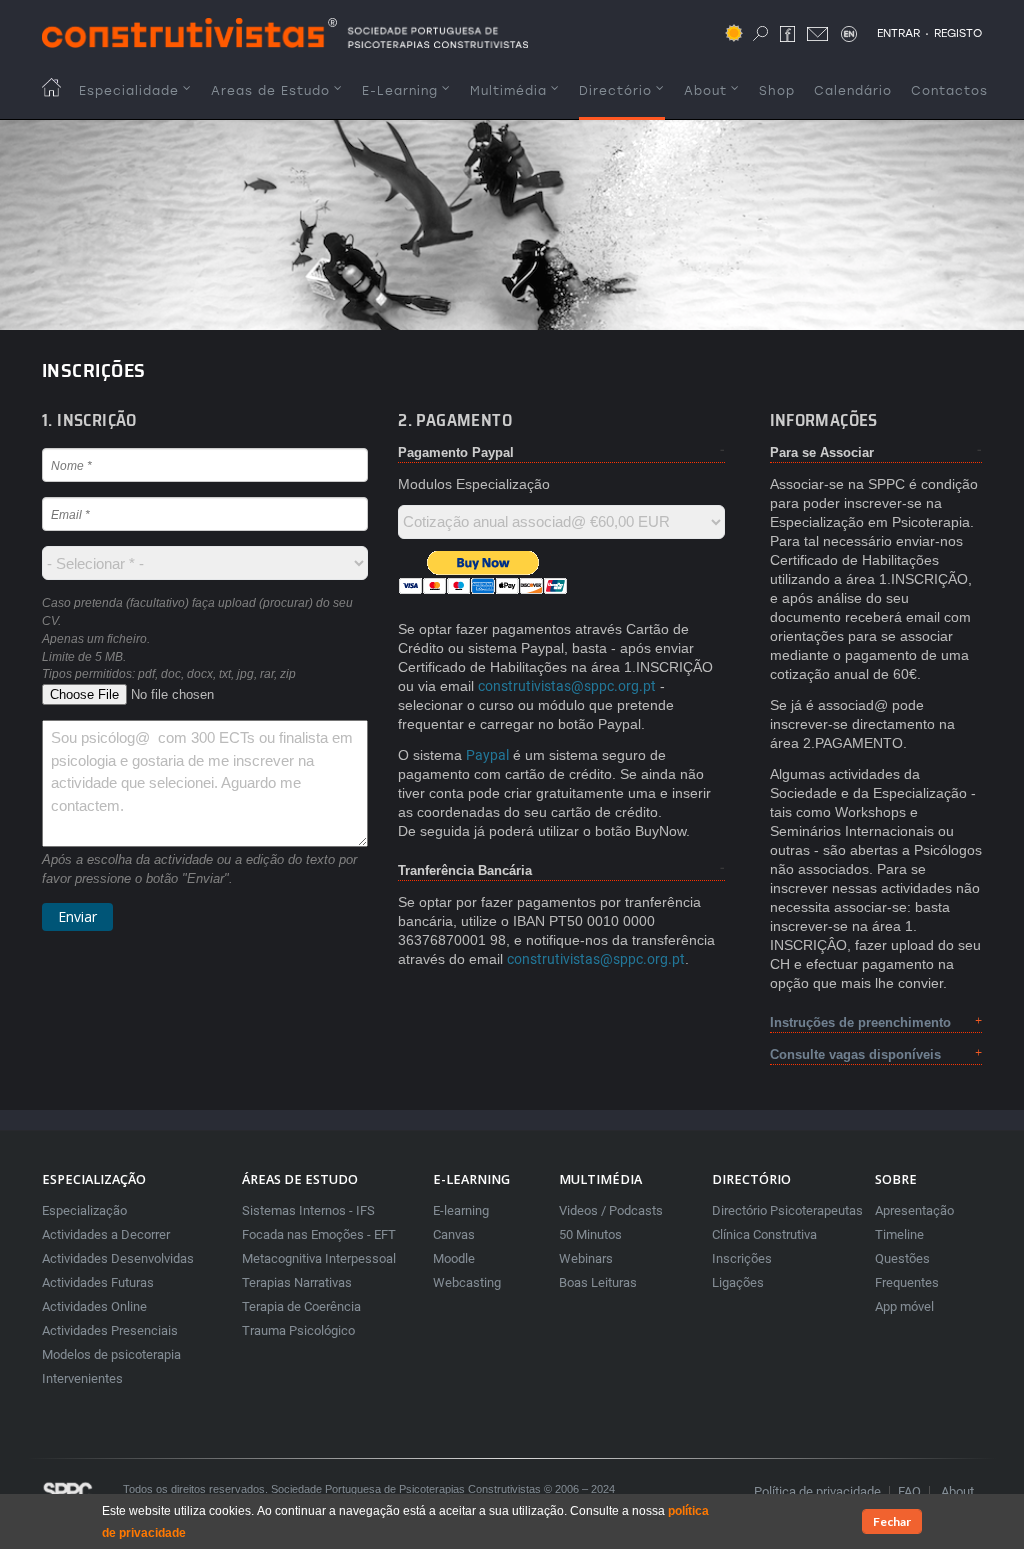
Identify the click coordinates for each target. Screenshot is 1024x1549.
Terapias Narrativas (297, 1282)
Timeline (899, 1234)
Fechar (892, 1521)
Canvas (454, 1234)
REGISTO (958, 33)
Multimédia (508, 91)
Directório (615, 91)
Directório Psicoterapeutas (787, 1210)
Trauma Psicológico (298, 1330)
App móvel (904, 1306)
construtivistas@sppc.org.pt (567, 686)
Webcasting (467, 1282)
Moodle (454, 1258)
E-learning (461, 1210)
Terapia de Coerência (301, 1306)
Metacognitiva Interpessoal (319, 1258)
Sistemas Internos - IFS (308, 1210)
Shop (777, 91)
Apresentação (914, 1210)
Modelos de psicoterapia (111, 1354)
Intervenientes (82, 1378)
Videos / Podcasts (611, 1210)
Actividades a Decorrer (106, 1234)
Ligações (738, 1282)
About (705, 91)
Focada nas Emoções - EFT (319, 1234)
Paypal (487, 755)
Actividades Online (94, 1306)
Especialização (84, 1210)
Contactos (949, 91)
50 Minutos (590, 1234)
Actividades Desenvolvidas (118, 1258)
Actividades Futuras (98, 1282)
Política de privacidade (817, 1491)
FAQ (909, 1491)
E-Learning (400, 91)
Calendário (853, 91)
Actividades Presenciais (110, 1330)
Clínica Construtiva (764, 1234)
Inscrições (742, 1258)
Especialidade (129, 91)
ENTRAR (898, 33)
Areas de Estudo (270, 91)
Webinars (586, 1258)
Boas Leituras (598, 1282)
